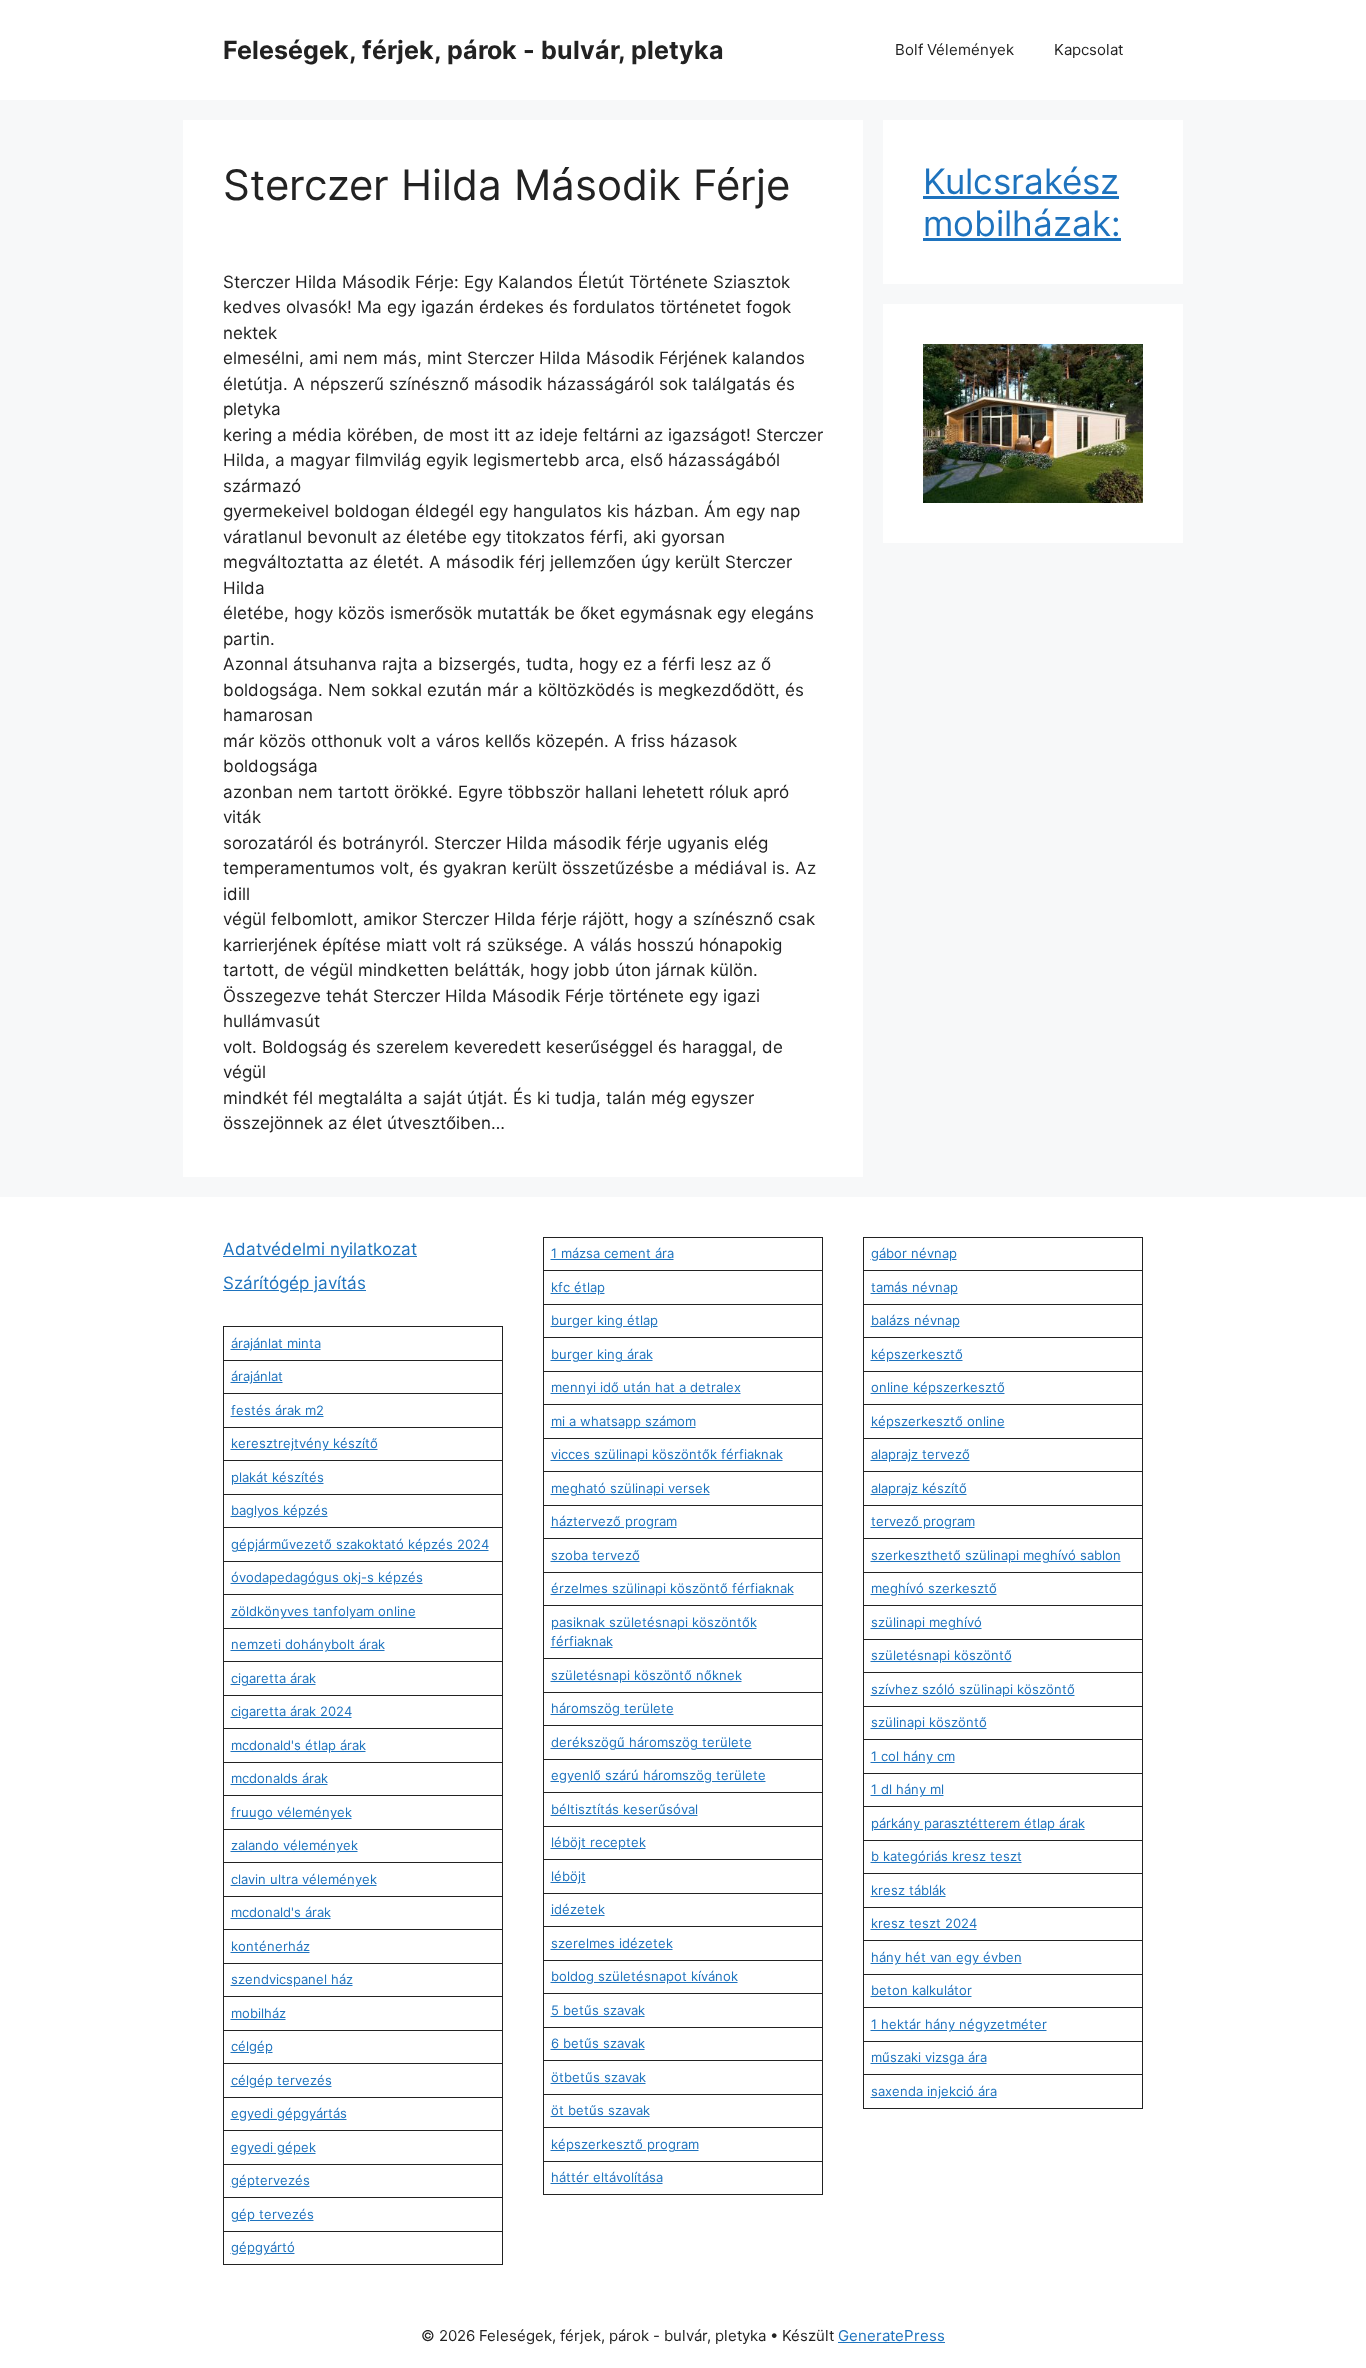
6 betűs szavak (598, 2043)
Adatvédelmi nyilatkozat (320, 1249)
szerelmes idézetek (612, 1943)
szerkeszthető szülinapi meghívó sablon (996, 1555)
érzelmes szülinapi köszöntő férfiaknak (672, 1588)
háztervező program (614, 1521)
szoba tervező (595, 1555)
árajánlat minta (276, 1343)
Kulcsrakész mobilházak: (1022, 202)
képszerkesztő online (938, 1421)
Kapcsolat (1088, 49)
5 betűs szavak (598, 2010)
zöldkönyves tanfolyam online (323, 1611)
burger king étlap (604, 1320)
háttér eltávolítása (607, 2177)
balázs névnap (915, 1320)
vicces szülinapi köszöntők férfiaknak (667, 1454)
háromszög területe (612, 1708)
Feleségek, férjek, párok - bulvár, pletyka (473, 50)
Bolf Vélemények (954, 49)
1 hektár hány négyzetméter (959, 2024)
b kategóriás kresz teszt (946, 1856)
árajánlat (257, 1376)
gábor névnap (914, 1253)
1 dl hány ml (907, 1789)
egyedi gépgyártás (289, 2113)
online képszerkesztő (938, 1387)
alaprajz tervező (920, 1454)
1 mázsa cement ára (612, 1253)
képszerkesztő (917, 1354)
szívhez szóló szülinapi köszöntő (973, 1689)
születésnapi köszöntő (941, 1655)
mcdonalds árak (279, 1778)
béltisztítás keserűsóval (624, 1809)
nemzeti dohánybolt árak (308, 1644)
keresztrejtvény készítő (304, 1443)
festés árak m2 (277, 1410)
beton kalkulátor (921, 1990)
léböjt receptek (598, 1842)
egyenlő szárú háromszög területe (658, 1775)
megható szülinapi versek (630, 1488)
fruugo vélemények (291, 1812)
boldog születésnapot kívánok (644, 1976)
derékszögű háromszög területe (651, 1742)
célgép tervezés (281, 2080)
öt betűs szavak (600, 2110)
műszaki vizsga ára (929, 2057)
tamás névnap (914, 1287)
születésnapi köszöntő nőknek (646, 1675)
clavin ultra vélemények (304, 1879)
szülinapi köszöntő (929, 1722)
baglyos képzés (279, 1510)
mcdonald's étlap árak (298, 1745)
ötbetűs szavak (598, 2077)
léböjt (568, 1876)
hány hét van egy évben (946, 1957)
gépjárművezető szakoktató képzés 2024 (360, 1544)
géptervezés (270, 2180)
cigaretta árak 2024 (291, 1711)
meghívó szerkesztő (934, 1588)
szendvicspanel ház (292, 1979)
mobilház (258, 2013)
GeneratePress (891, 2335)
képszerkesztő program (625, 2144)
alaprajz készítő (919, 1488)
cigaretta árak (273, 1678)
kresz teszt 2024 (924, 1923)
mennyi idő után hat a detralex (646, 1387)
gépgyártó (263, 2247)
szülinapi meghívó (926, 1622)
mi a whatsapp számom (623, 1421)
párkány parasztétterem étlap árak (978, 1823)
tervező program (923, 1521)
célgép (252, 2046)
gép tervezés (272, 2214)
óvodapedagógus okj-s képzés (327, 1577)
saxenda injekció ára (934, 2091)
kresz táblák (908, 1890)
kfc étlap (578, 1287)
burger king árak (602, 1354)
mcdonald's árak (281, 1912)
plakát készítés (277, 1477)
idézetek (578, 1909)
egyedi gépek (273, 2147)
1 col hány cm (913, 1756)
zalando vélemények (294, 1845)
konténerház (270, 1946)
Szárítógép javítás (294, 1283)
